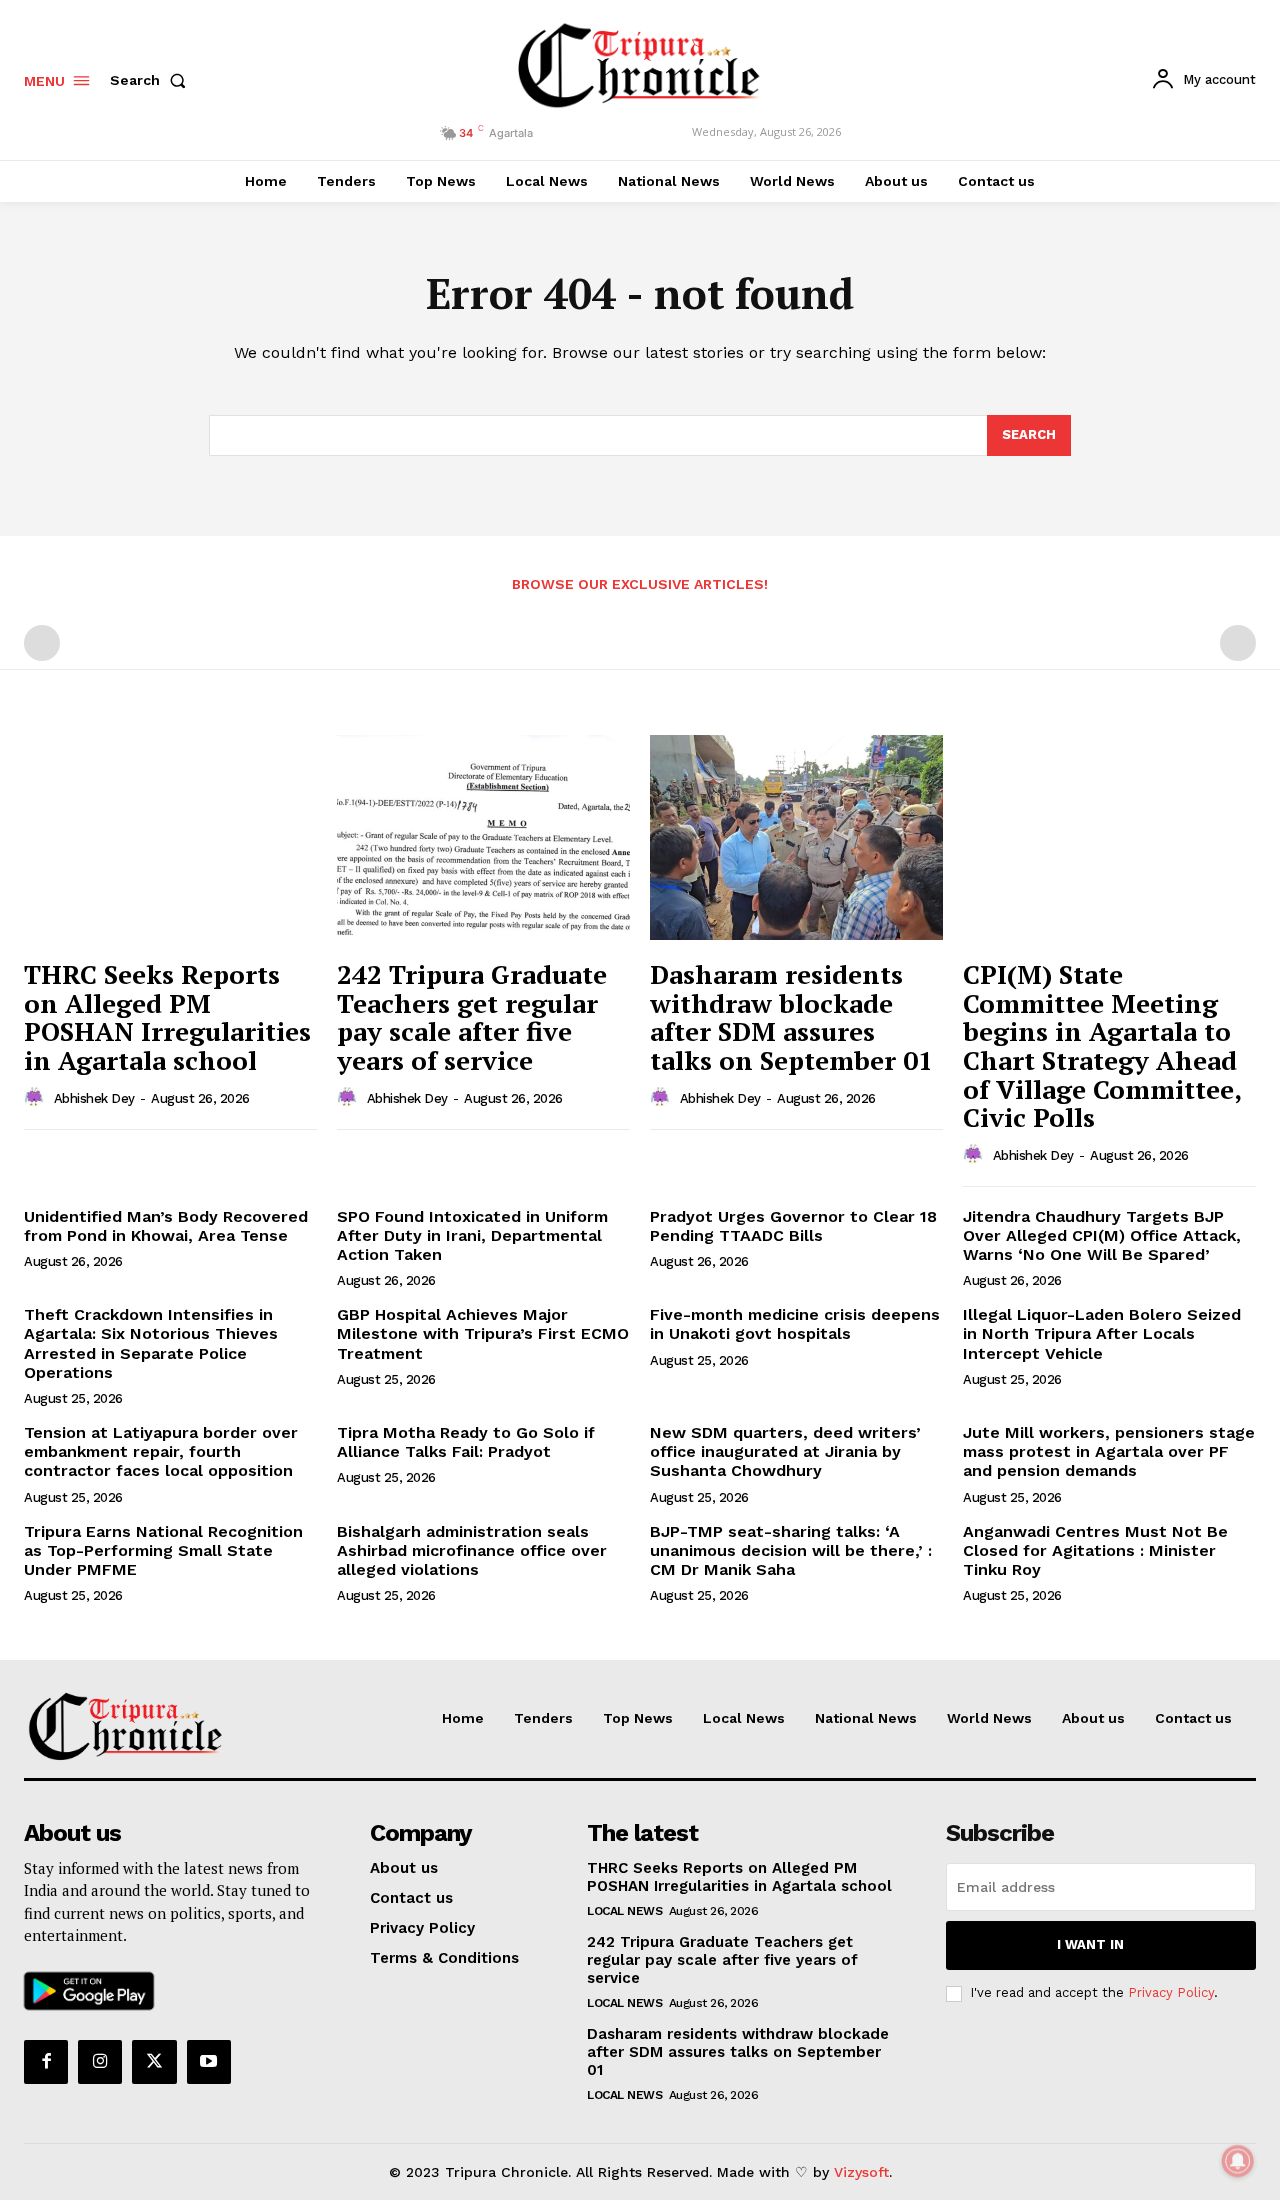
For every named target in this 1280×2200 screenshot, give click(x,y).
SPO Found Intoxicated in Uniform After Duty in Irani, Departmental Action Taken (472, 1235)
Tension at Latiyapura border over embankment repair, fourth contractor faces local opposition (161, 1451)
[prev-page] (42, 643)
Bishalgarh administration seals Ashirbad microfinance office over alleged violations (472, 1550)
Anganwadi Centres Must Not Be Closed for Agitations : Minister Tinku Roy (1095, 1550)
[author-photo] (37, 1098)
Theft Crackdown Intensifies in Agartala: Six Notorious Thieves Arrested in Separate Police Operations (151, 1343)
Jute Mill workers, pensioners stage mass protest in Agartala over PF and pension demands (1109, 1451)
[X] (154, 2062)
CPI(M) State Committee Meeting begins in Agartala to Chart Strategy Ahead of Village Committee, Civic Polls (1102, 1045)
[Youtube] (209, 2062)
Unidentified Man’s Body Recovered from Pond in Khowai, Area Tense (166, 1226)
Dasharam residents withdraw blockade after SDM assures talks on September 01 (791, 1017)
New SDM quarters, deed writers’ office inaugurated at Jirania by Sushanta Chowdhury (785, 1451)
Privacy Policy (1171, 1992)
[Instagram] (100, 2062)
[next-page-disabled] (1238, 643)
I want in (1090, 1944)
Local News (624, 1911)
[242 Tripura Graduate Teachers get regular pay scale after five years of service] (483, 837)
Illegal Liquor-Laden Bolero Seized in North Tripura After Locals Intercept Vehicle (1102, 1333)
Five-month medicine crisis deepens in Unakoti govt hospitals (795, 1324)
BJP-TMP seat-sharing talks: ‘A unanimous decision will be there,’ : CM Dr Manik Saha (791, 1550)
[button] (152, 80)
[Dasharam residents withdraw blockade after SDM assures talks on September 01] (796, 837)
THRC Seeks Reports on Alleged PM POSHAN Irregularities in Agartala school (167, 1017)
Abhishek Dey (94, 1098)
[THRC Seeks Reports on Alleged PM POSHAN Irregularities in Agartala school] (170, 837)
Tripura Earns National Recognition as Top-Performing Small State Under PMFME (163, 1550)
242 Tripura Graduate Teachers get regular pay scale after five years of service (472, 1017)
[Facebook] (46, 2062)
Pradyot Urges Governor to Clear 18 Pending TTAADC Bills (793, 1226)
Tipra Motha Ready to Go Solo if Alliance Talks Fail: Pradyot (466, 1442)
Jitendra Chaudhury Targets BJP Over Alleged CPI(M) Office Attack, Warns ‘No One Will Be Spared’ (1102, 1235)
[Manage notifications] (1238, 2161)
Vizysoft (861, 2172)
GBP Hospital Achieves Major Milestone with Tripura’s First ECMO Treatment (483, 1333)
